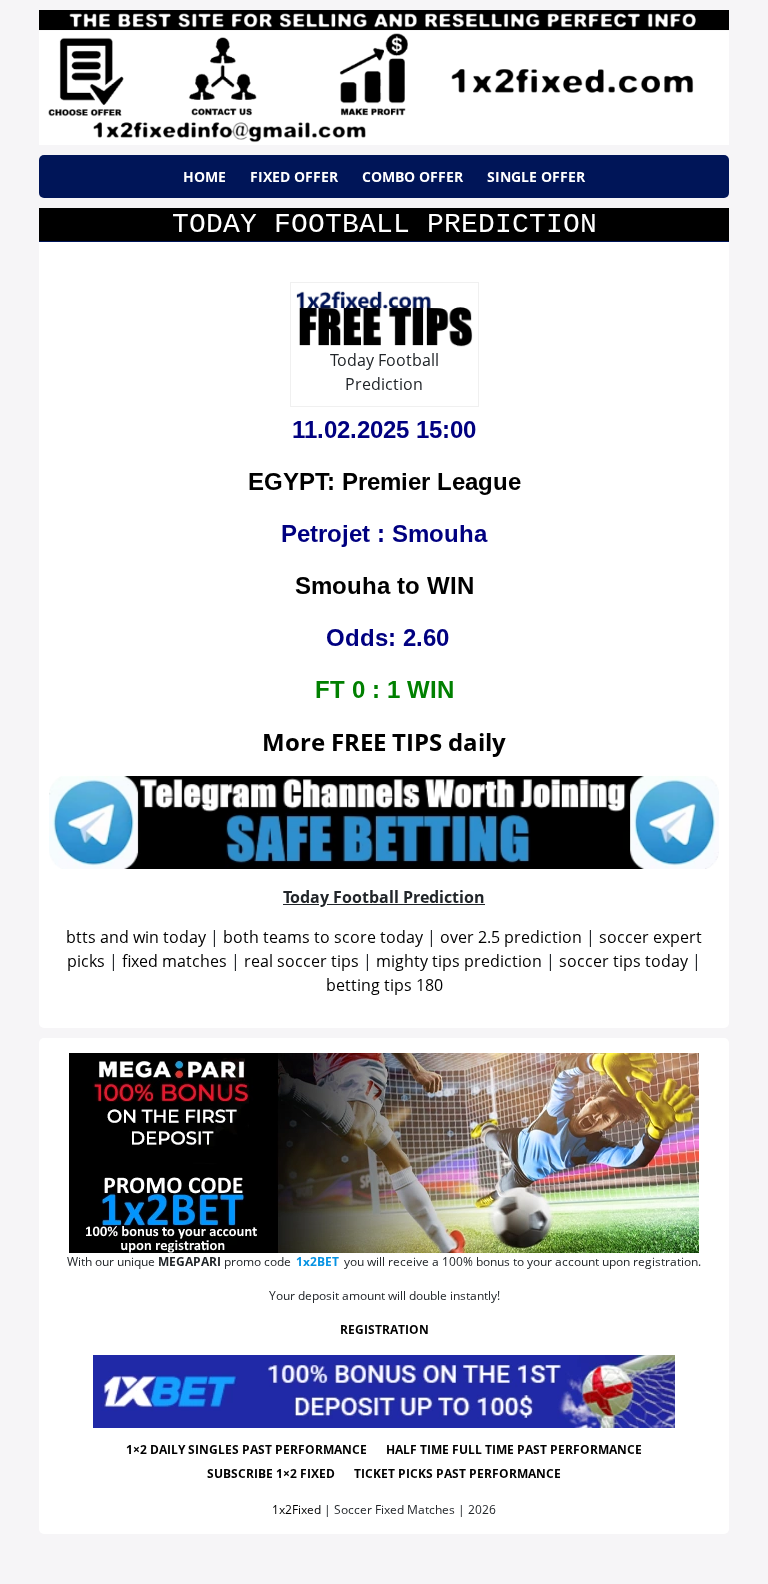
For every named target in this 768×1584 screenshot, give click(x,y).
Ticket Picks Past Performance (457, 1473)
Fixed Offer (294, 176)
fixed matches (174, 961)
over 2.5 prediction (511, 937)
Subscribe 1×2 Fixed (271, 1473)
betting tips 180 (384, 985)
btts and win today (136, 937)
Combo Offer (412, 176)
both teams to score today (323, 937)
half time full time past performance (514, 1449)
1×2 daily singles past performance (246, 1449)
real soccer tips (301, 961)
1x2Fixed (296, 1509)
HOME (204, 176)
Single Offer (536, 176)
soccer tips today (623, 961)
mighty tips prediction (459, 961)
